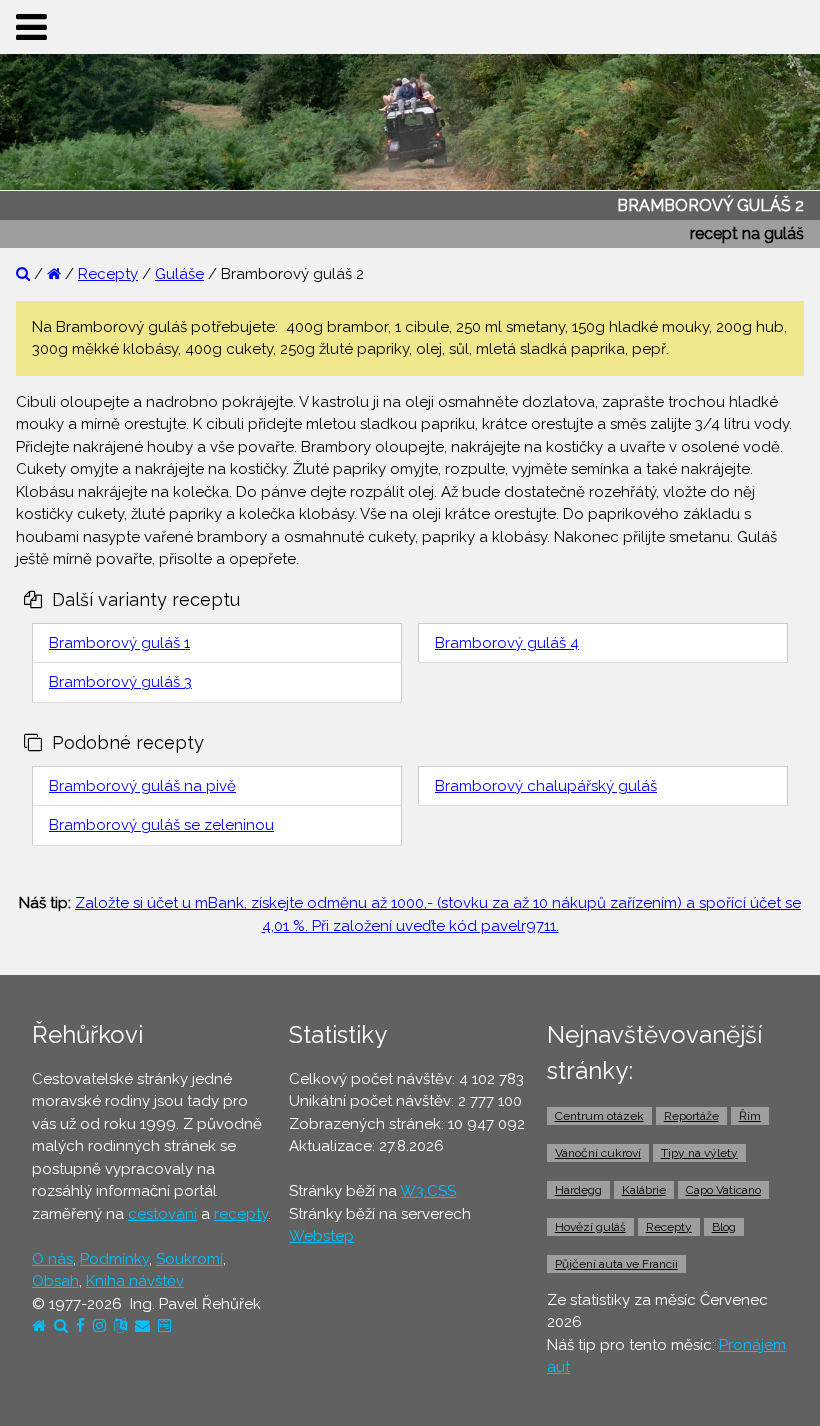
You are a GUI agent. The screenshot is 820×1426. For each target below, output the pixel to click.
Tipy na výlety (699, 1153)
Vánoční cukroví (598, 1153)
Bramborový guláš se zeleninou (161, 825)
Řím (750, 1116)
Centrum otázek (599, 1116)
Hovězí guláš (590, 1227)
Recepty (108, 274)
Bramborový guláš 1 (119, 643)
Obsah (55, 1281)
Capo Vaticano (723, 1190)
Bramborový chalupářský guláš (546, 786)
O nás (52, 1259)
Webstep (321, 1236)
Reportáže (691, 1116)
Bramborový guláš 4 (507, 643)
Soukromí (189, 1259)
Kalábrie (644, 1190)
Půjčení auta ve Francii (616, 1264)
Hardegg (578, 1190)
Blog (724, 1227)
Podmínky (114, 1259)
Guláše (179, 274)
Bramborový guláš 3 (120, 682)
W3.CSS (428, 1191)
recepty (241, 1214)
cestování (162, 1214)
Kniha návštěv (135, 1281)
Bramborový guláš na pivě (142, 786)
